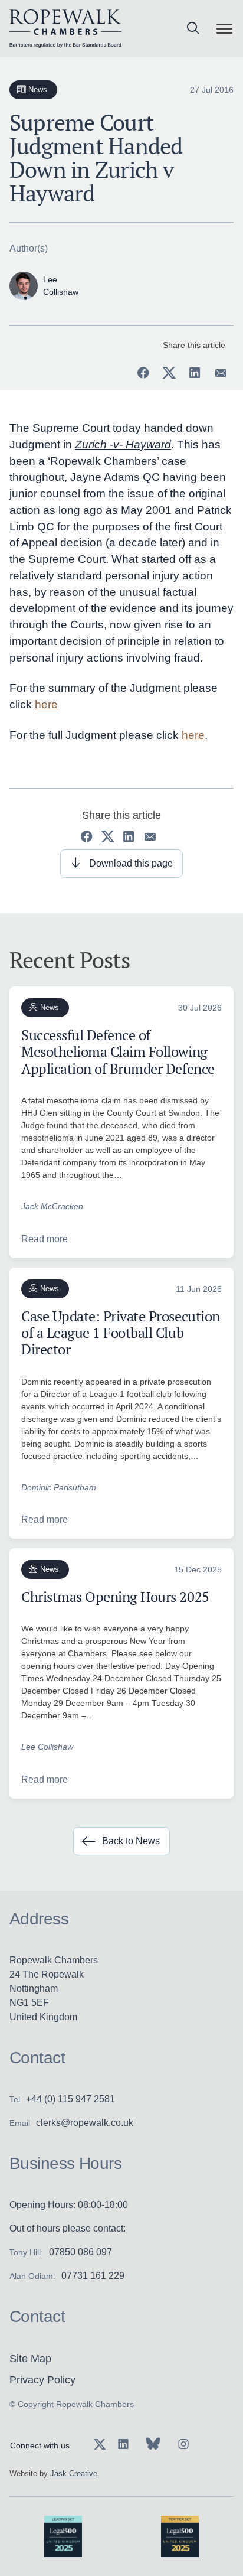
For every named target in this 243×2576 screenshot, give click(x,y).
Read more (45, 1239)
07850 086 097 (81, 2252)
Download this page (131, 863)
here (46, 704)
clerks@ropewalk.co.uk (85, 2123)
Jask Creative (74, 2474)
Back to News (131, 1841)
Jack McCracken (52, 1206)
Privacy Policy (42, 2380)
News (38, 89)
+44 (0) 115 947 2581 (70, 2099)
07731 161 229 (93, 2276)
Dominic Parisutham (59, 1487)
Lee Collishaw (47, 1747)
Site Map (30, 2359)
